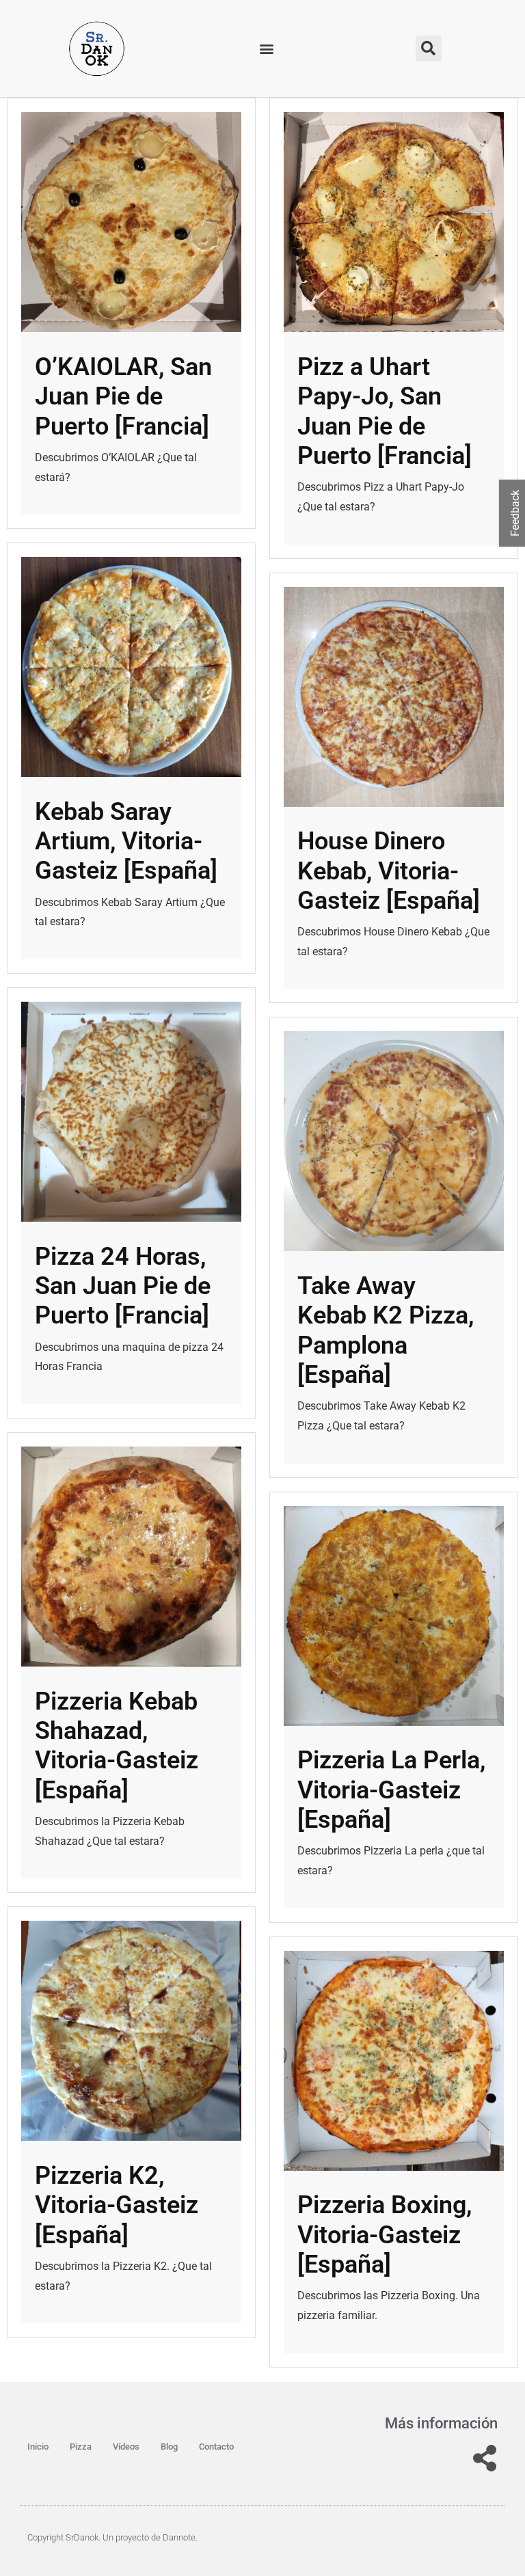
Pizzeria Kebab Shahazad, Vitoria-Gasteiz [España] (117, 1746)
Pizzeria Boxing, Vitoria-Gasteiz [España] (385, 2234)
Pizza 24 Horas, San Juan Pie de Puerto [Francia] (123, 1286)
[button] (267, 49)
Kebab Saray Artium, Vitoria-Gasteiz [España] (126, 841)
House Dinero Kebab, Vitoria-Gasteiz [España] (389, 871)
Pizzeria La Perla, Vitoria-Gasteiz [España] (391, 1790)
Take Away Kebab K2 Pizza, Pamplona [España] (386, 1330)
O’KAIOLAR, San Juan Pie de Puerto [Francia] (123, 396)
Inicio (38, 2447)
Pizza (81, 2447)
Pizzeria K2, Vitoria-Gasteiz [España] (117, 2205)
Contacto (216, 2447)
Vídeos (126, 2447)
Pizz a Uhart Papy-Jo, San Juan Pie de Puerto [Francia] (385, 411)
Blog (169, 2447)
